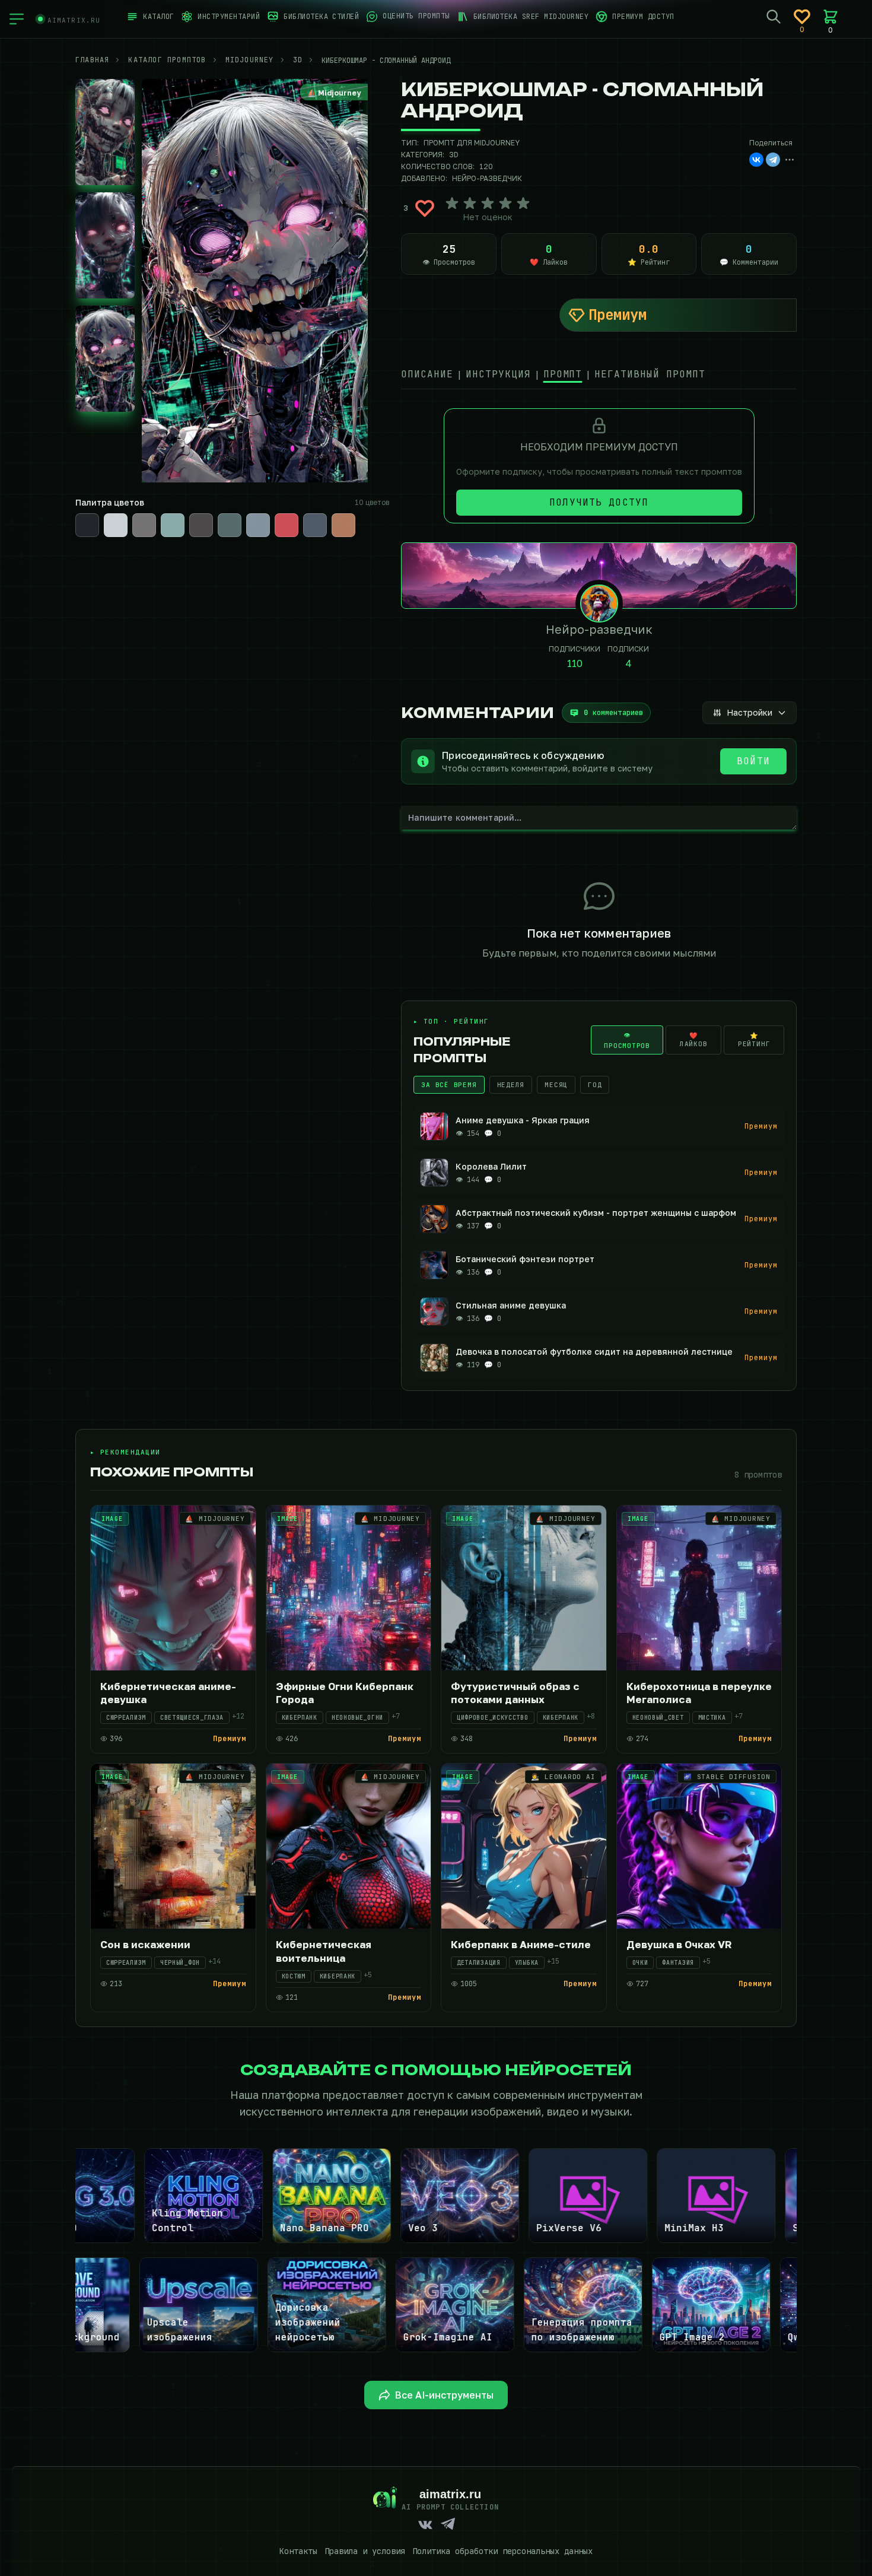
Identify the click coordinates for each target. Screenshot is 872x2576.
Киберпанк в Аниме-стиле (521, 1944)
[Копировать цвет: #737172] (155, 514)
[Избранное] (802, 17)
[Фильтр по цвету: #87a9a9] (173, 525)
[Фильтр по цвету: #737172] (144, 525)
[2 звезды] (470, 204)
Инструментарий (229, 17)
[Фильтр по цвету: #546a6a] (230, 525)
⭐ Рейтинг (754, 1040)
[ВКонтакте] (756, 160)
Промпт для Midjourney (472, 143)
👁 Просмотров (627, 1040)
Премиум (618, 315)
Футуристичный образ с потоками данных (515, 1693)
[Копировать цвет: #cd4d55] (297, 514)
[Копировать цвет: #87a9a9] (183, 514)
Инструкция (498, 374)
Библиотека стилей (321, 17)
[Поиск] (774, 17)
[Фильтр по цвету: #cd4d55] (287, 525)
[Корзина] (830, 17)
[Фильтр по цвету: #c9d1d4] (116, 525)
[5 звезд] (523, 204)
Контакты (298, 2551)
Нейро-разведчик (487, 178)
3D (454, 155)
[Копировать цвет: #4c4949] (212, 514)
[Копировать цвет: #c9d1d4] (126, 514)
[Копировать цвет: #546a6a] (240, 514)
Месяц (556, 1085)
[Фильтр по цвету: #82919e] (258, 525)
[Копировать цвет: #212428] (98, 514)
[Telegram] (773, 160)
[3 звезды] (488, 204)
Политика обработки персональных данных (502, 2551)
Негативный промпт (650, 374)
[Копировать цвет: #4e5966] (326, 514)
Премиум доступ (643, 17)
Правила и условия (365, 2551)
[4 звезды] (505, 204)
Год (595, 1085)
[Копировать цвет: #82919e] (269, 514)
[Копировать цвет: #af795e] (354, 514)
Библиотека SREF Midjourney (531, 17)
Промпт (563, 374)
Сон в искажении (145, 1944)
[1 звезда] (452, 204)
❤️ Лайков (694, 1040)
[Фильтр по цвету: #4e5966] (315, 525)
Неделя (511, 1085)
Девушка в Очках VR (679, 1944)
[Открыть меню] (17, 19)
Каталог (158, 17)
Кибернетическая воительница (324, 1951)
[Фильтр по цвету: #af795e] (343, 525)
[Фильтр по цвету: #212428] (87, 525)
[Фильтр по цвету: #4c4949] (201, 525)
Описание (427, 374)
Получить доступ (599, 502)
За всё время (449, 1085)
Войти (753, 761)
